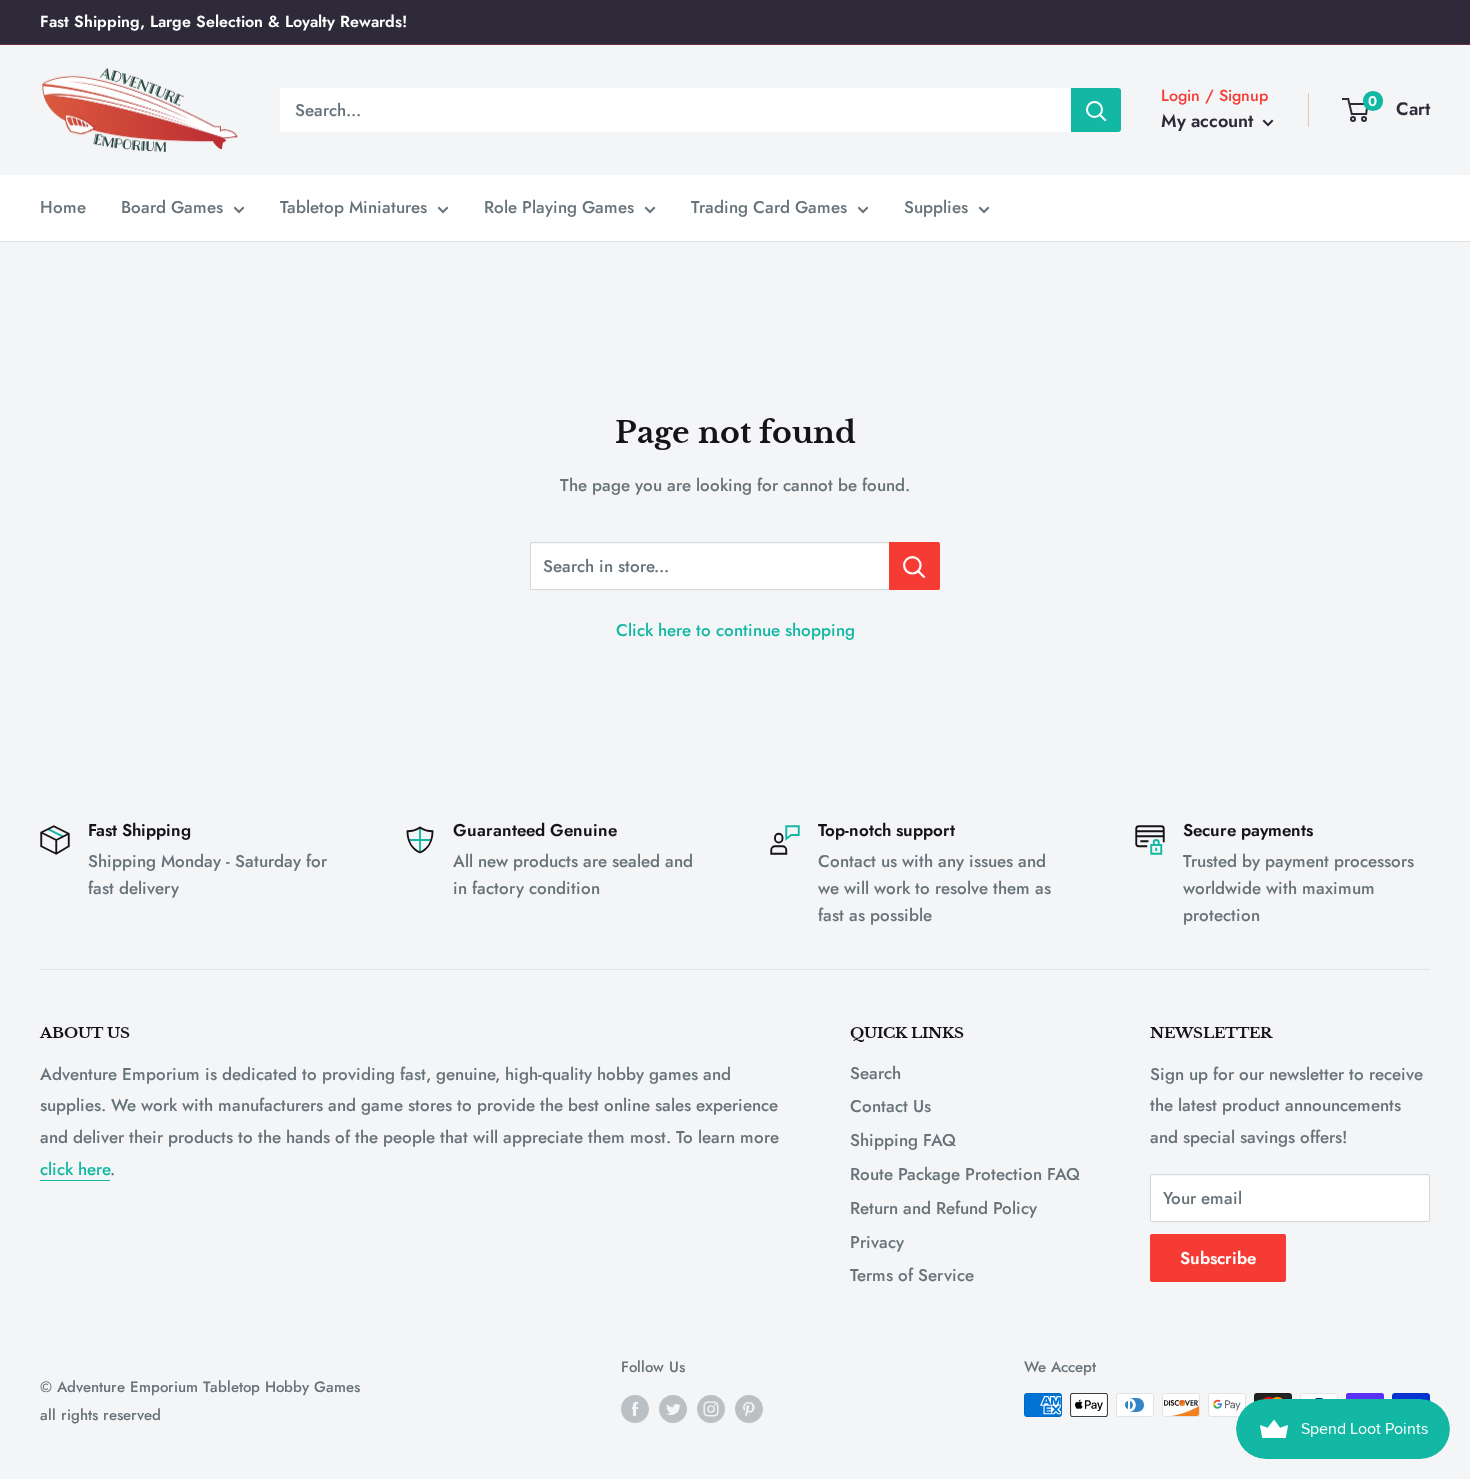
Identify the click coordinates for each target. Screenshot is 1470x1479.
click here (75, 1169)
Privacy (877, 1242)
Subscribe (1218, 1258)
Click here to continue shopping (735, 630)
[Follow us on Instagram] (711, 1408)
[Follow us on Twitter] (673, 1408)
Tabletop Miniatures (353, 207)
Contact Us (890, 1106)
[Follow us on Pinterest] (749, 1408)
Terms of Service (912, 1275)
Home (63, 207)
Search (875, 1073)
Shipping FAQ (903, 1140)
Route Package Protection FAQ (965, 1174)
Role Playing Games (559, 207)
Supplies (936, 207)
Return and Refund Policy (943, 1208)
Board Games (172, 207)
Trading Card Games (769, 207)
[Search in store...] (914, 566)
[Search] (1096, 110)
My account (1209, 121)
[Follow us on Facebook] (635, 1408)
